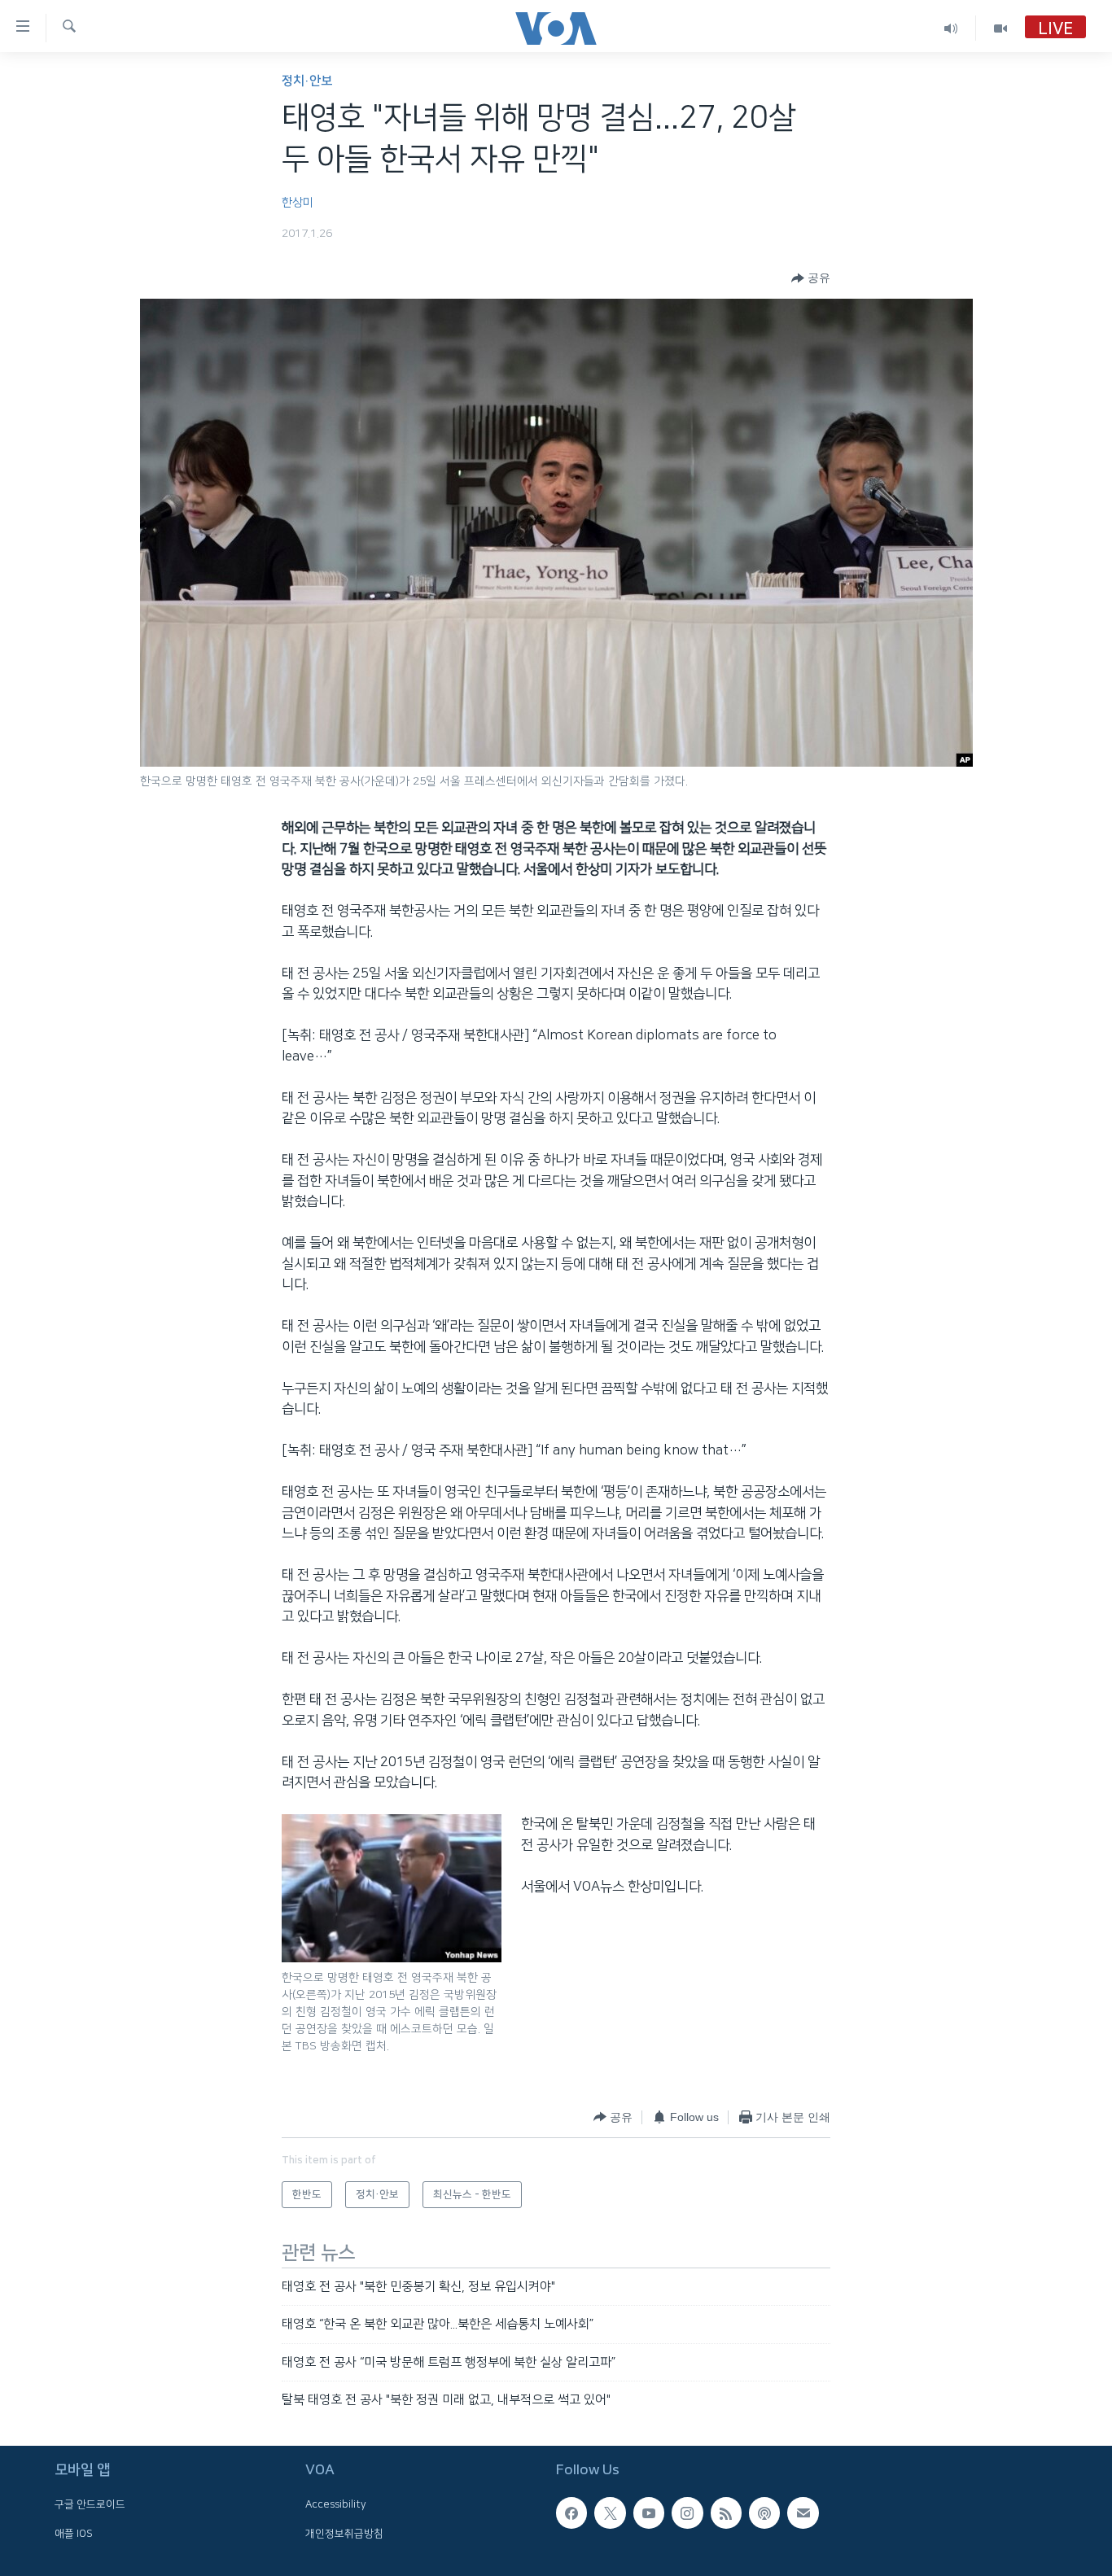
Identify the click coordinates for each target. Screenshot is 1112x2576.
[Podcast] (764, 2513)
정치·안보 (307, 81)
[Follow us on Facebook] (571, 2513)
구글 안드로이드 (90, 2504)
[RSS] (726, 2513)
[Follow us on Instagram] (687, 2513)
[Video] (1000, 28)
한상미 (298, 203)
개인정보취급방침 (344, 2533)
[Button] (811, 278)
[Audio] (951, 28)
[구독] (803, 2513)
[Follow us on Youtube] (649, 2513)
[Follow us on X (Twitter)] (610, 2513)
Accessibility (336, 2504)
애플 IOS (74, 2533)
